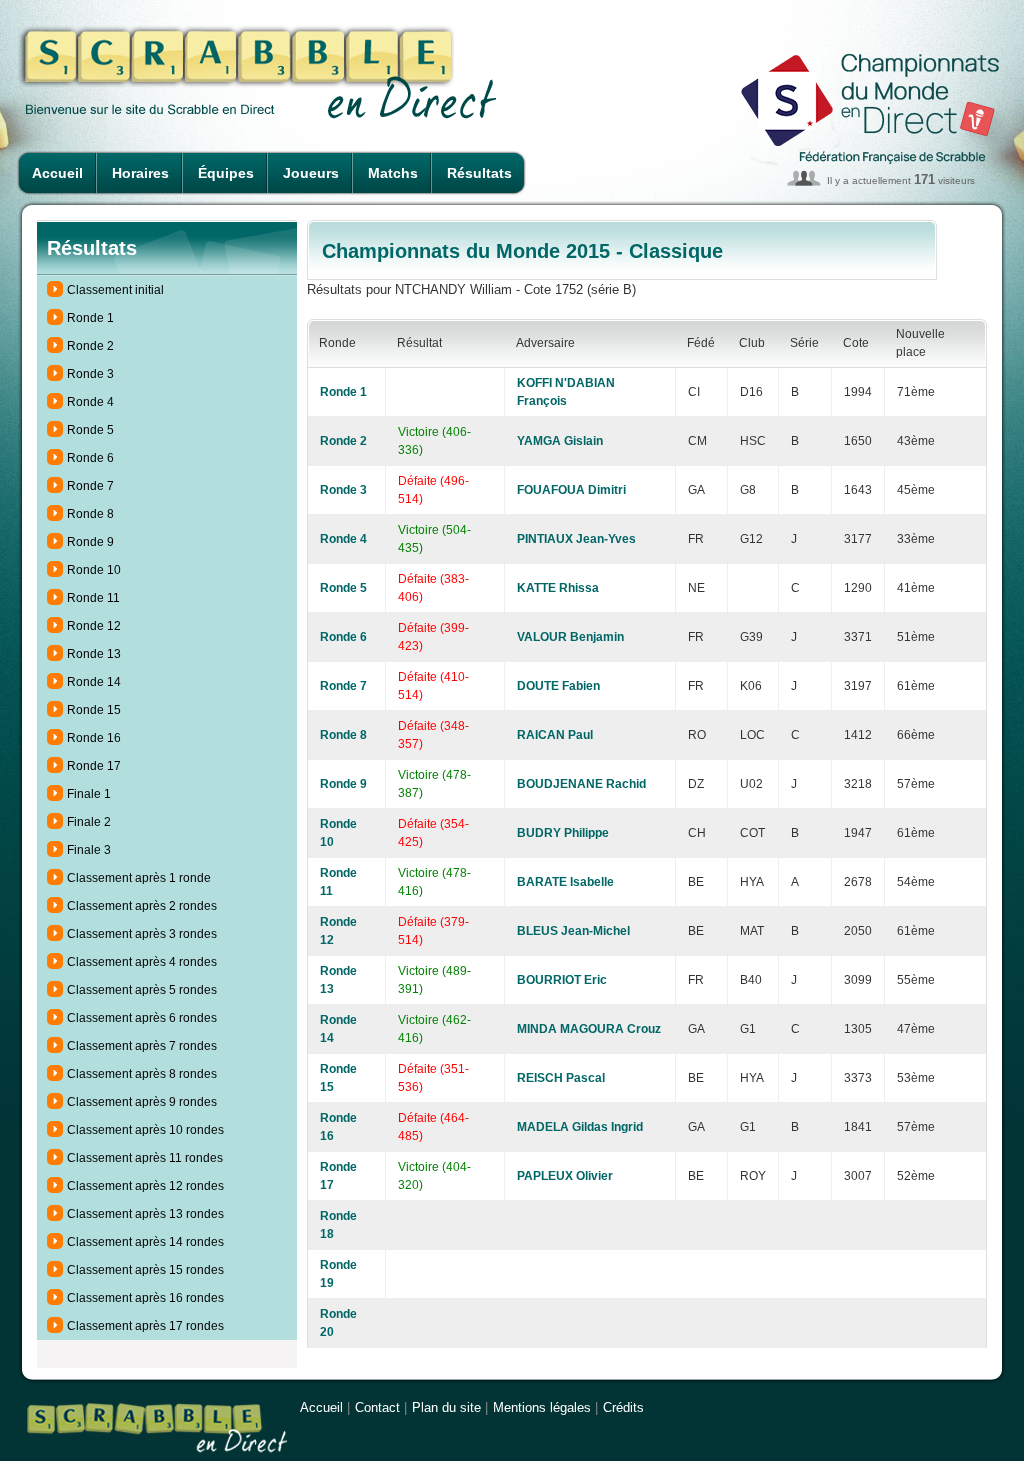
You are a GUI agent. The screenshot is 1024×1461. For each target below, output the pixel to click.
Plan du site (446, 1407)
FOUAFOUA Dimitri (571, 490)
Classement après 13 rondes (145, 1214)
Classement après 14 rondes (145, 1242)
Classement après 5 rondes (142, 990)
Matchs (393, 173)
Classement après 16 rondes (145, 1298)
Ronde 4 (90, 402)
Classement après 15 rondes (145, 1270)
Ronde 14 (94, 682)
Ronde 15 (94, 710)
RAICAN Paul (555, 735)
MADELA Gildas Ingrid (580, 1127)
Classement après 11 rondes (145, 1158)
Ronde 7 (90, 486)
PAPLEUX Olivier (565, 1176)
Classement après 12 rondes (145, 1186)
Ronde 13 (94, 654)
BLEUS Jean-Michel (573, 931)
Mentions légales (542, 1407)
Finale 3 (89, 850)
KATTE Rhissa (558, 588)
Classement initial (115, 290)
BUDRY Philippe (563, 833)
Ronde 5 (90, 430)
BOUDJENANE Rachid (581, 784)
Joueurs (311, 173)
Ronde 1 (90, 318)
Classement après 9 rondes (142, 1102)
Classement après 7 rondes (142, 1046)
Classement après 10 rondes (145, 1130)
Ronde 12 (94, 626)
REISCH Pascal (561, 1078)
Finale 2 (89, 822)
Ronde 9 (90, 542)
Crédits (623, 1407)
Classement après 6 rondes (142, 1018)
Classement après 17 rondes (145, 1326)
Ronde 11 (93, 598)
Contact (377, 1407)
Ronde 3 (90, 374)
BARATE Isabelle (565, 882)
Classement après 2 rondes (142, 906)
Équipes (226, 173)
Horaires (140, 173)
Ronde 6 (90, 458)
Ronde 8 (90, 514)
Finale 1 (89, 794)
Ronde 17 (94, 766)
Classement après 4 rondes (142, 962)
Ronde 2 (90, 346)
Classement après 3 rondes (142, 934)
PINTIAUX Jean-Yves (576, 539)
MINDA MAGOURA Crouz (589, 1029)
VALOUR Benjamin (570, 637)
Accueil (57, 173)
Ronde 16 (94, 738)
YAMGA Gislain (560, 441)
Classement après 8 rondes (142, 1074)
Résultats (479, 173)
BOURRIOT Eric (562, 980)
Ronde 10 (94, 570)
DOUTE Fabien (558, 686)
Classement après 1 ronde (139, 878)
